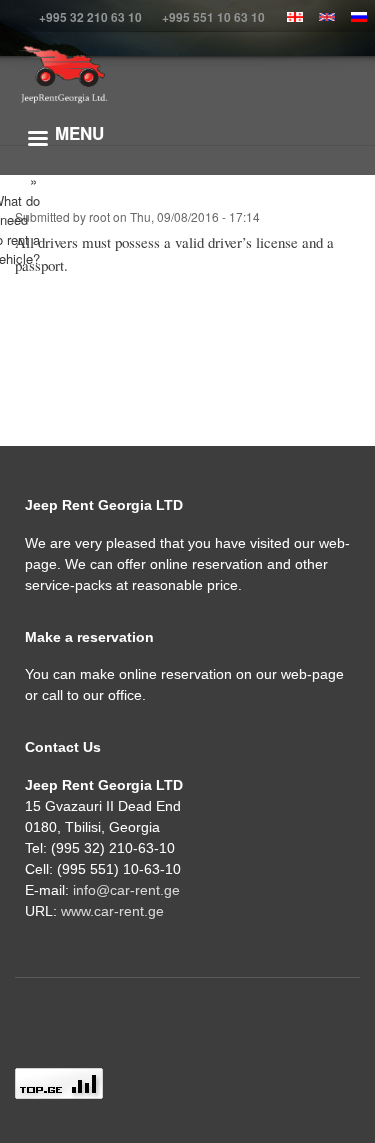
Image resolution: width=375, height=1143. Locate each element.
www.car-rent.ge (112, 911)
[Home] (63, 75)
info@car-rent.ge (126, 890)
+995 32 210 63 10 (90, 17)
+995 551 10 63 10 (213, 17)
